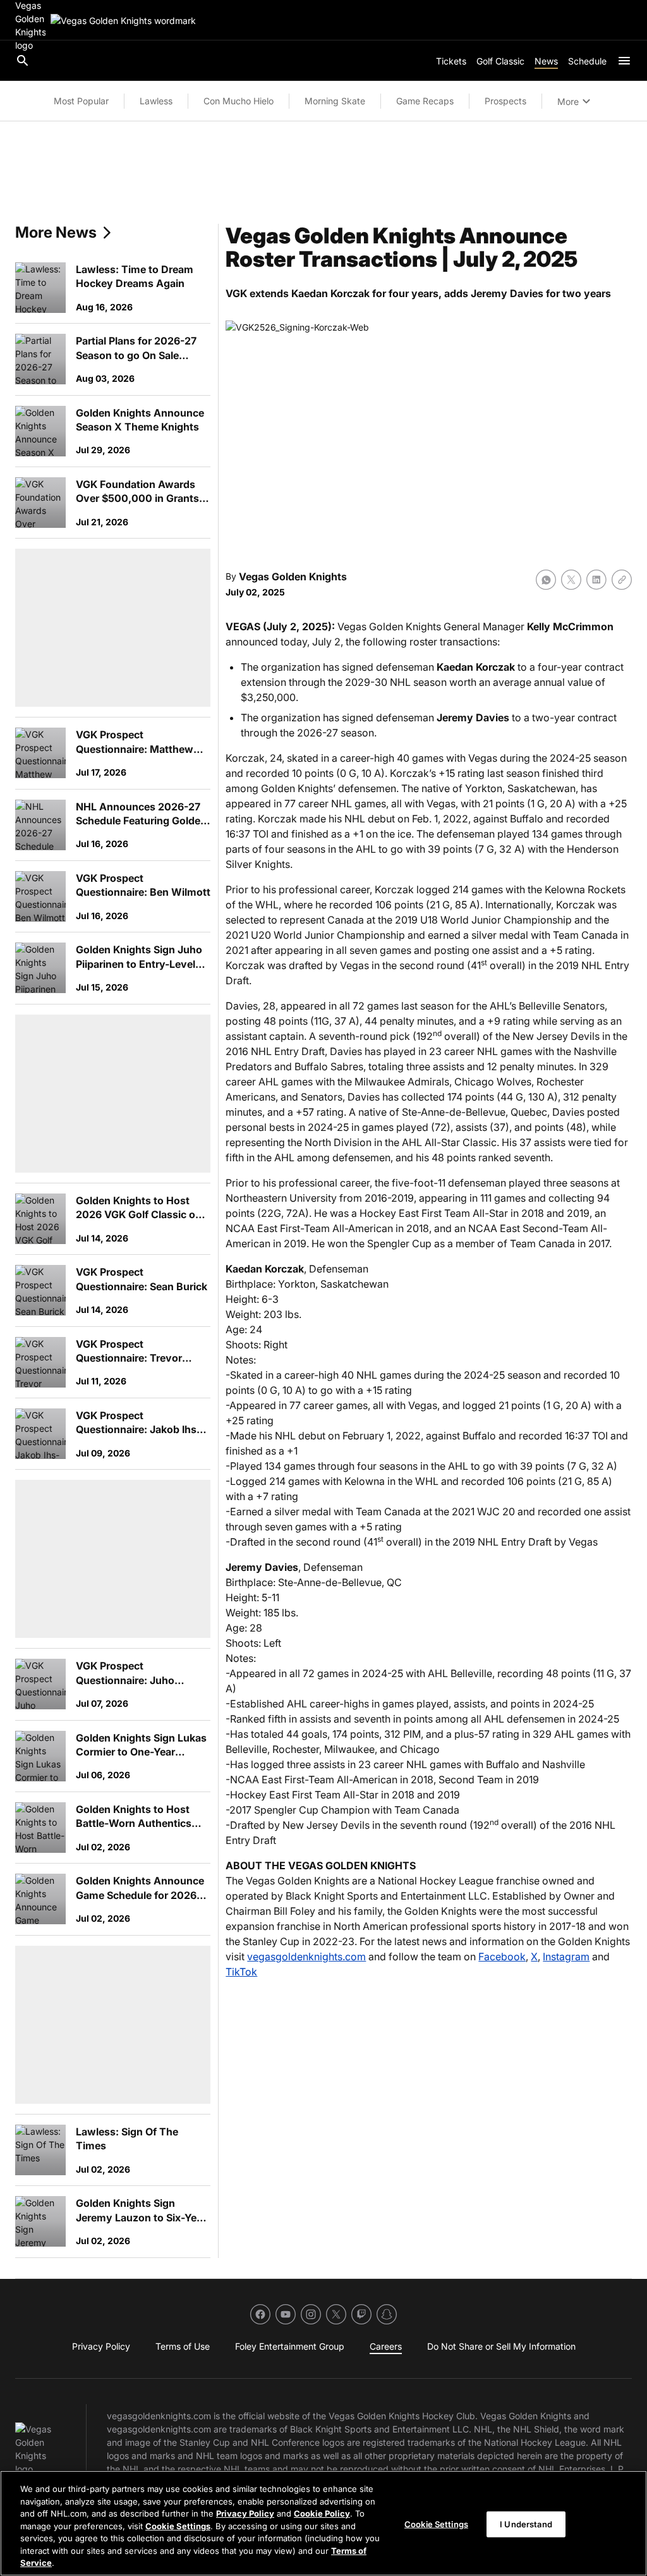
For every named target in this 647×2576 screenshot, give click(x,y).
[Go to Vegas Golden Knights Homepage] (123, 21)
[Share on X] (571, 580)
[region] (323, 2523)
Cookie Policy (322, 2513)
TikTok (241, 1972)
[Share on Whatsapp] (546, 580)
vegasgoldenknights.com (306, 1956)
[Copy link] (622, 580)
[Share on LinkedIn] (596, 580)
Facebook (502, 1956)
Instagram (566, 1956)
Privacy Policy (245, 2513)
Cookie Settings (178, 2526)
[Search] (23, 61)
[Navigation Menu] (624, 61)
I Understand (526, 2524)
